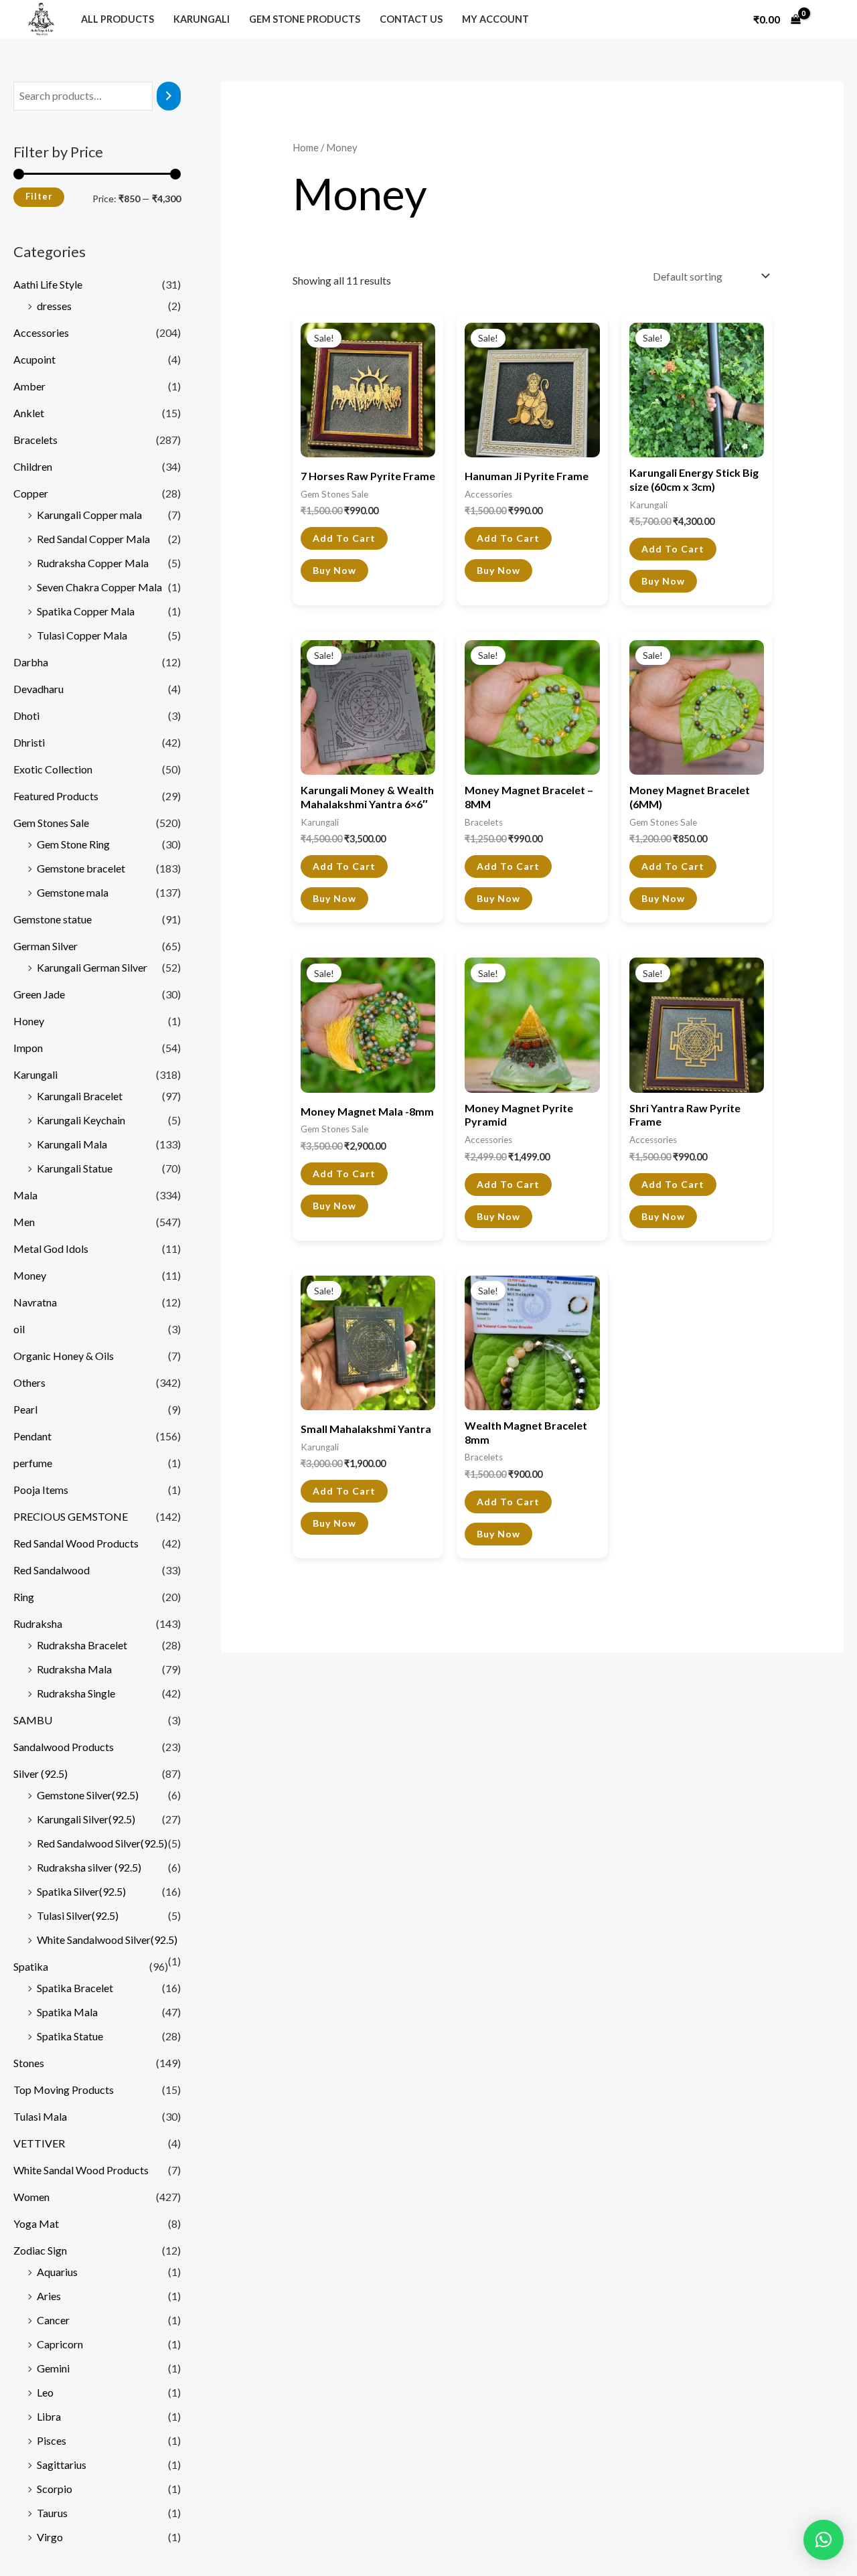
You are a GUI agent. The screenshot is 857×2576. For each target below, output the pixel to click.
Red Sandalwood (52, 1570)
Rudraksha (38, 1623)
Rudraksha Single (76, 1693)
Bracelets (35, 440)
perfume (33, 1463)
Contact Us (411, 19)
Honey (29, 1021)
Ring (24, 1597)
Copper (31, 493)
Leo (45, 2392)
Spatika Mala (67, 2012)
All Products (118, 19)
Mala (25, 1195)
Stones (29, 2063)
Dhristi (29, 742)
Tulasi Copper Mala (82, 635)
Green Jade (39, 994)
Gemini (53, 2368)
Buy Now (334, 570)
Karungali (202, 19)
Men (24, 1222)
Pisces (52, 2440)
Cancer (53, 2320)
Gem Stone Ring (73, 844)
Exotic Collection (53, 769)
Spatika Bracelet (75, 1988)
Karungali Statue (75, 1168)
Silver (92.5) (41, 1773)
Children (33, 466)
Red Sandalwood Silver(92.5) (102, 1843)
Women (31, 2197)
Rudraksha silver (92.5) (89, 1867)
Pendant (32, 1436)
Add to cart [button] (344, 538)
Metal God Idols (51, 1248)
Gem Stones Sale (51, 823)
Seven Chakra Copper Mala (99, 587)
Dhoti (26, 715)
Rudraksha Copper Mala (93, 563)
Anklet (29, 413)
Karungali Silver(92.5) (86, 1819)
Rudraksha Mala (74, 1669)
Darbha (31, 662)
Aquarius (57, 2272)
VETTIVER (39, 2143)
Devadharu (38, 689)
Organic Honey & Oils (64, 1356)
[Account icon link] (826, 19)
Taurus (52, 2513)
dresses (54, 306)
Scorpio (55, 2489)
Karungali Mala (72, 1144)
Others (29, 1382)
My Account (495, 19)
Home (306, 147)
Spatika (31, 1966)
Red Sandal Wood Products (76, 1543)
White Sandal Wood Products (81, 2170)
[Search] (169, 96)
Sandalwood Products (64, 1747)
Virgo (50, 2537)
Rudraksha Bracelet (82, 1645)
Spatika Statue (70, 2036)
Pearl (25, 1409)
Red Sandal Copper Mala (93, 539)
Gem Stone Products (305, 19)
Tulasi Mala (40, 2116)
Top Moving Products (64, 2090)
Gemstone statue (53, 919)
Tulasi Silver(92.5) (78, 1915)
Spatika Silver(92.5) (81, 1891)
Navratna (35, 1302)
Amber (29, 386)
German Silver (46, 946)
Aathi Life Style (48, 284)
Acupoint (34, 359)
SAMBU (33, 1720)
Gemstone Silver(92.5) (88, 1795)
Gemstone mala (73, 892)
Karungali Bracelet (80, 1096)
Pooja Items (41, 1490)
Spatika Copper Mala (86, 611)
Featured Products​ (56, 796)
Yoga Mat (36, 2223)
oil (19, 1329)
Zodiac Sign (40, 2250)
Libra (49, 2416)
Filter (39, 197)
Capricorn (60, 2344)
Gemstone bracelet (81, 868)
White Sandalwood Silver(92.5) (107, 1940)
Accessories (41, 332)
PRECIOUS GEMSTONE (71, 1516)
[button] (824, 2540)
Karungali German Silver (92, 967)
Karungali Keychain (81, 1120)
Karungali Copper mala (89, 515)
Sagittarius (62, 2465)
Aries (49, 2296)
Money (30, 1275)
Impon (28, 1048)
